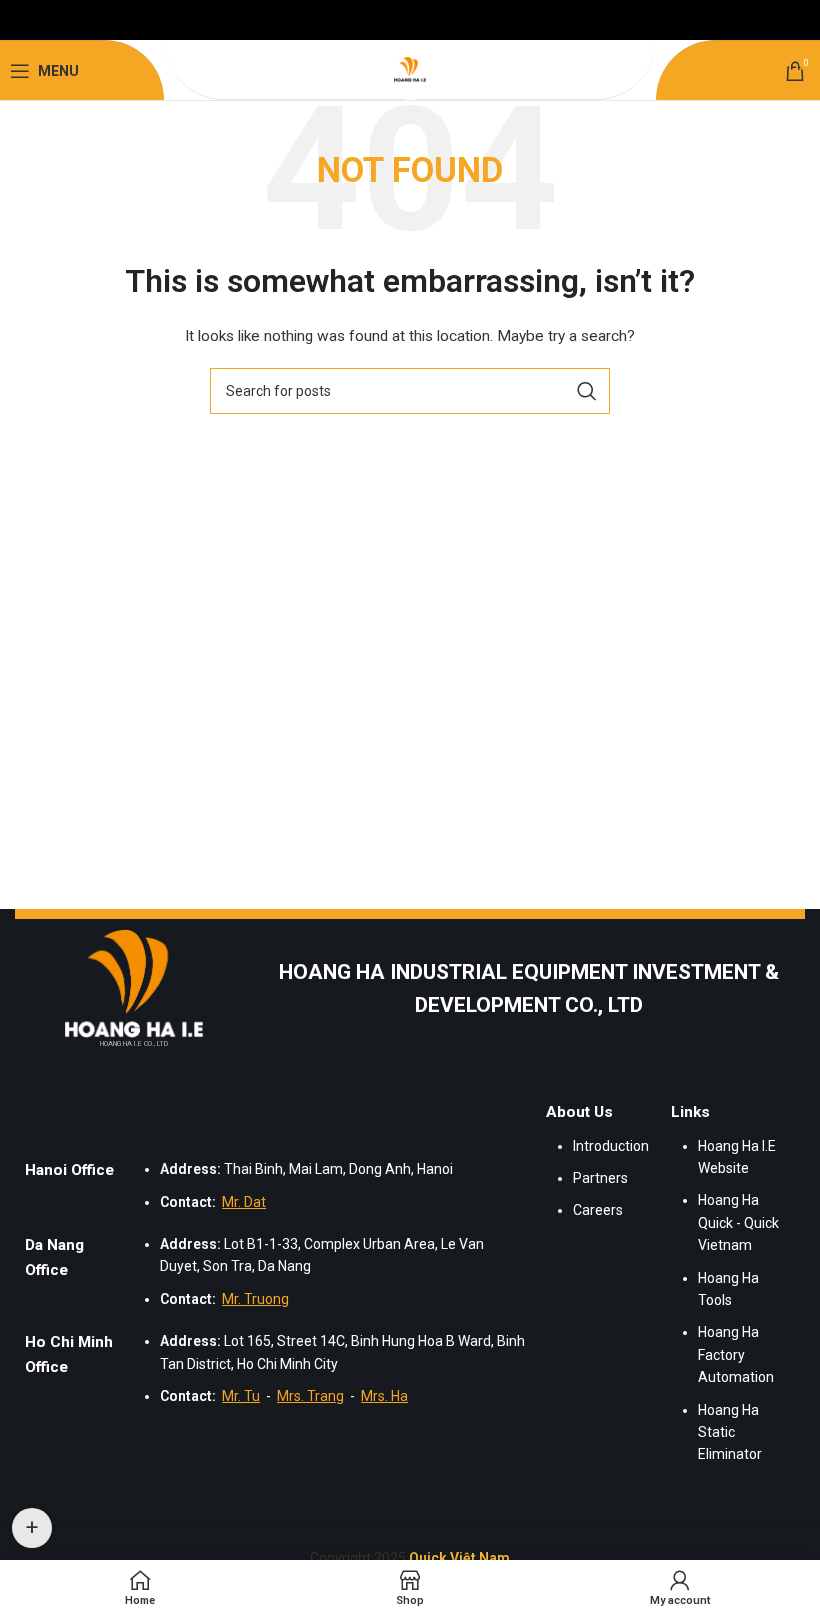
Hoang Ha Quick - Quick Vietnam (738, 1222)
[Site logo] (410, 70)
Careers (598, 1210)
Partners (600, 1178)
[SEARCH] (587, 391)
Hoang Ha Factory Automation (736, 1354)
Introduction (611, 1146)
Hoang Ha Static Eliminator (730, 1432)
